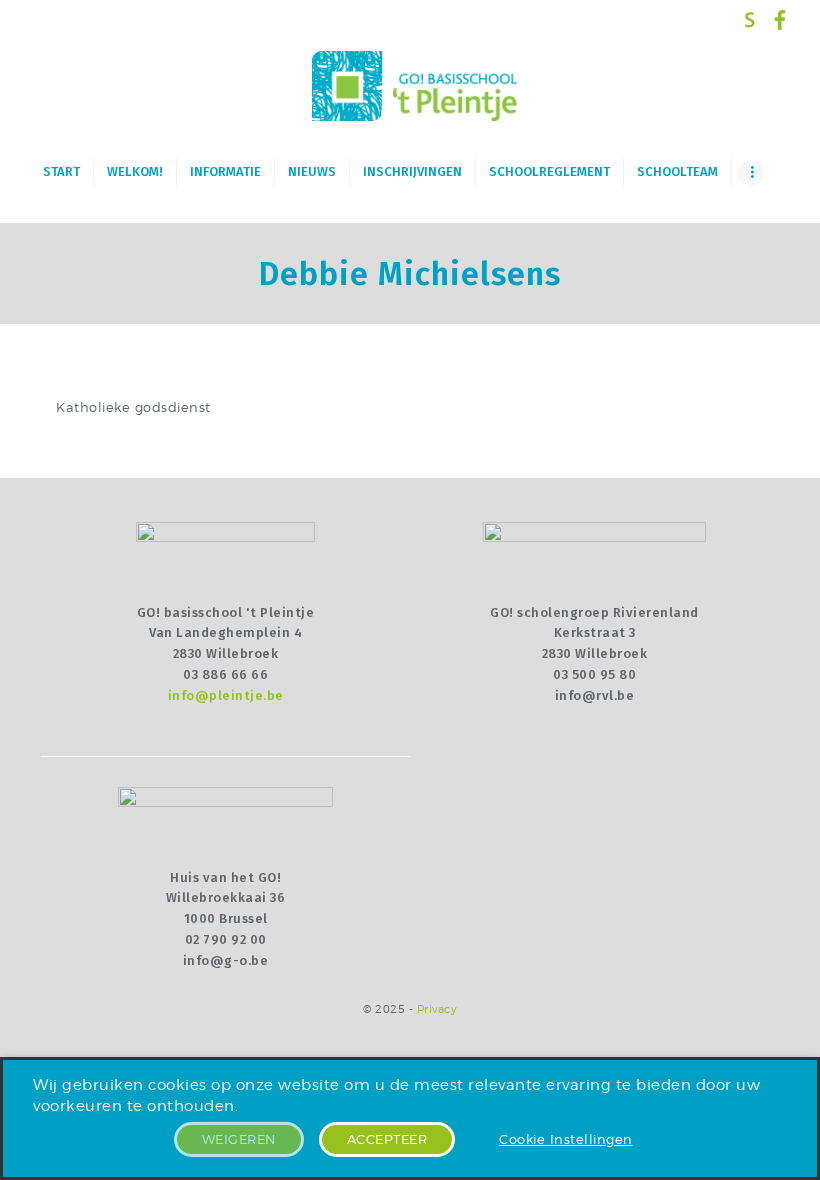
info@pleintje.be (226, 695)
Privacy (437, 1009)
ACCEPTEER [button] (387, 1139)
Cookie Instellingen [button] (566, 1139)
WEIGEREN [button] (239, 1139)
